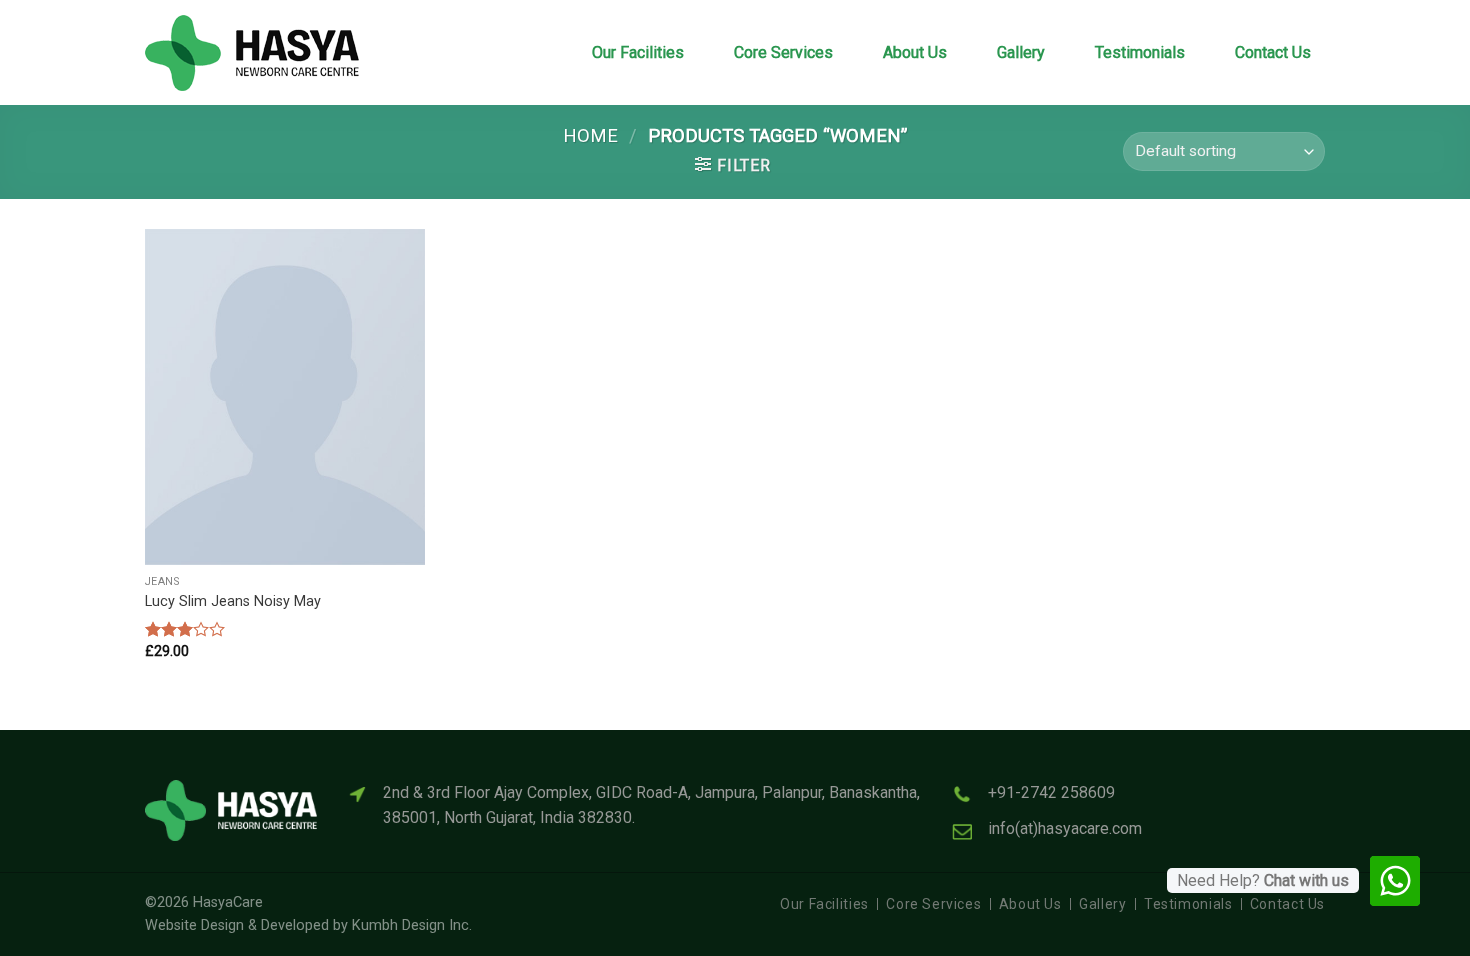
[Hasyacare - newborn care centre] (265, 53)
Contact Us (1273, 52)
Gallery (1021, 52)
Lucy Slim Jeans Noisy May (233, 601)
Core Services (783, 52)
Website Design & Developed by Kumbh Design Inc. (308, 925)
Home (590, 135)
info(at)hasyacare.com (1065, 828)
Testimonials (1140, 52)
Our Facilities (638, 52)
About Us (915, 52)
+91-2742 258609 (1051, 792)
